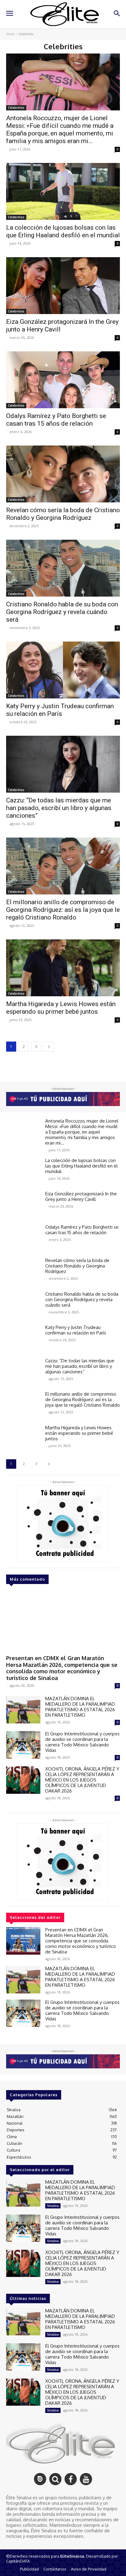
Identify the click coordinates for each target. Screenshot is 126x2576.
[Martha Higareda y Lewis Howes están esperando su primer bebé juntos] (63, 968)
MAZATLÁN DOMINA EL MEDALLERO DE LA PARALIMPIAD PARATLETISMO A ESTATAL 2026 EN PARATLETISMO (80, 1707)
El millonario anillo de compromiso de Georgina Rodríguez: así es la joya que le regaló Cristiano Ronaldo (63, 910)
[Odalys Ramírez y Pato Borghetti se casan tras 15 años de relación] (63, 380)
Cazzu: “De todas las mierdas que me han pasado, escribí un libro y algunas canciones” (59, 808)
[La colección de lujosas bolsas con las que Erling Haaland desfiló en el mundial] (63, 191)
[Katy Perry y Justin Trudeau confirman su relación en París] (63, 670)
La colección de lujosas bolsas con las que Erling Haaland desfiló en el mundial (63, 231)
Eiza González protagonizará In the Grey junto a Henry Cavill (81, 1196)
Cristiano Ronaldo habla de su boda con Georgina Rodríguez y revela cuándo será (62, 612)
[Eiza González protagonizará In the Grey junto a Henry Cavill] (63, 286)
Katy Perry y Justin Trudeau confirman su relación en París (60, 710)
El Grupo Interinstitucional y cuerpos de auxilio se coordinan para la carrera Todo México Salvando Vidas (82, 1742)
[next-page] (49, 1047)
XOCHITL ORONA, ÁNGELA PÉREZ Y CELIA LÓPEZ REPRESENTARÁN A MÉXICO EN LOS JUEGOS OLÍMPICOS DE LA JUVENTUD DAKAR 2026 (82, 1780)
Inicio (10, 34)
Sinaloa (53, 2206)
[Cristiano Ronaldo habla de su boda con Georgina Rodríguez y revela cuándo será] (63, 568)
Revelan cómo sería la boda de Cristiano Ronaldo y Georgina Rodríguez (63, 514)
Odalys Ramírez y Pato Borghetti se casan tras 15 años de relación (56, 420)
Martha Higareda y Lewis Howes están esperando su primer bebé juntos (61, 1008)
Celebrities (16, 108)
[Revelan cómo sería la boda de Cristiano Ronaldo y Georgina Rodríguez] (63, 474)
